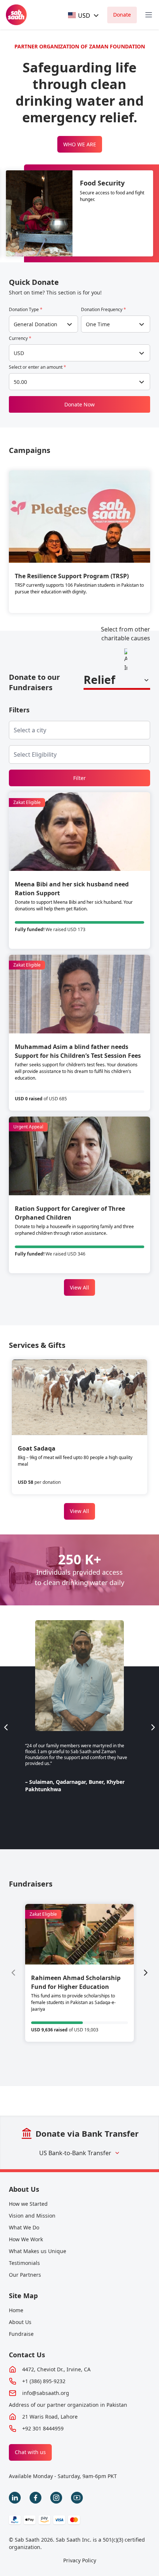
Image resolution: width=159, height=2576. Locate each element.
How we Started (28, 2204)
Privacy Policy (80, 2560)
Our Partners (25, 2275)
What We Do (24, 2227)
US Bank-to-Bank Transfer (75, 2153)
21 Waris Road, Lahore (50, 2417)
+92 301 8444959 (43, 2428)
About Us (24, 2189)
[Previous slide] (6, 1727)
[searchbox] (36, 730)
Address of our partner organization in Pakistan (68, 2405)
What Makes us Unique (38, 2251)
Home (16, 2310)
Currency (20, 338)
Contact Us (27, 2355)
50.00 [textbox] (20, 382)
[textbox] (79, 15)
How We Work (26, 2239)
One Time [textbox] (98, 324)
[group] (79, 1973)
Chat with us (30, 2452)
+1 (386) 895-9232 (44, 2381)
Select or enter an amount (38, 367)
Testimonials (24, 2263)
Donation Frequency (104, 310)
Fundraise (21, 2334)
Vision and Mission (32, 2216)
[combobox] (84, 15)
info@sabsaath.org (46, 2393)
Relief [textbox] (99, 680)
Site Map (23, 2296)
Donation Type (26, 310)
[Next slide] (153, 1727)
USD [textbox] (19, 353)
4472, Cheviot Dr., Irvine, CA (56, 2369)
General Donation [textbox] (35, 324)
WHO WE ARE (80, 144)
